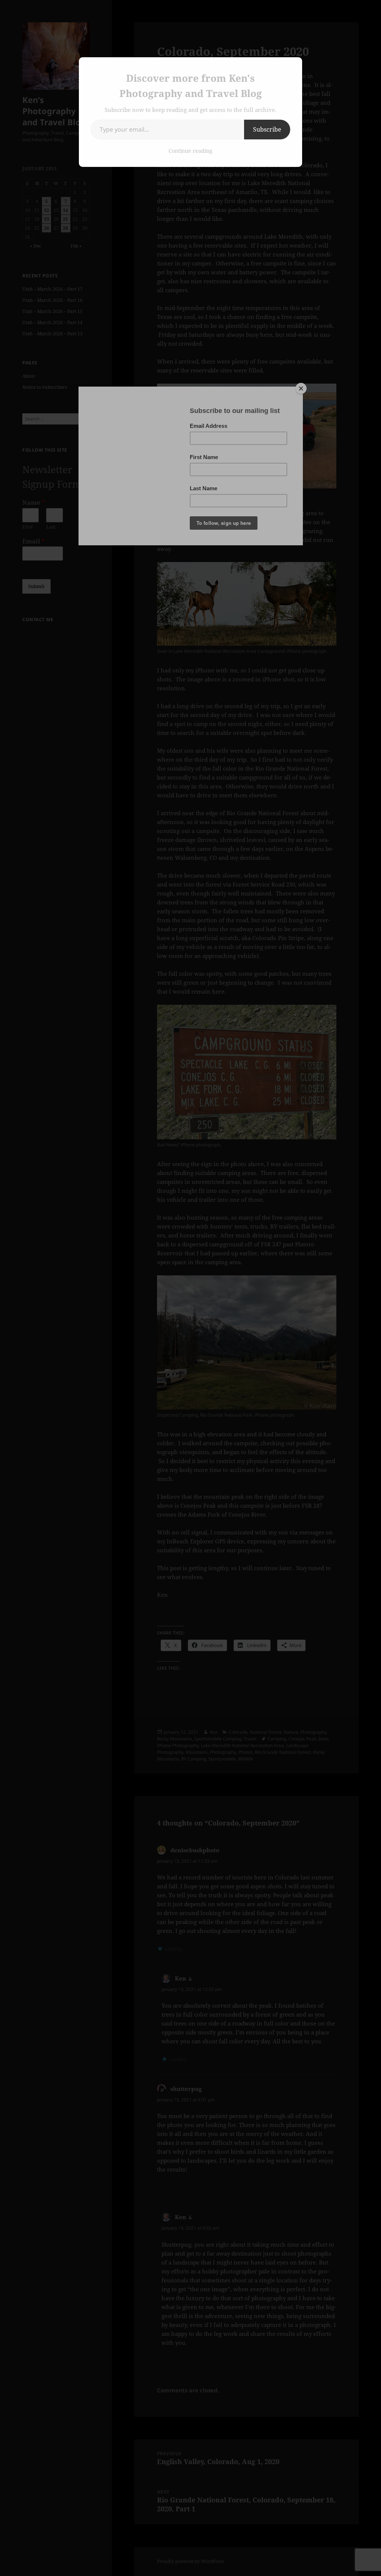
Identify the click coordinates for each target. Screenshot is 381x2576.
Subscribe (267, 129)
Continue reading (190, 151)
